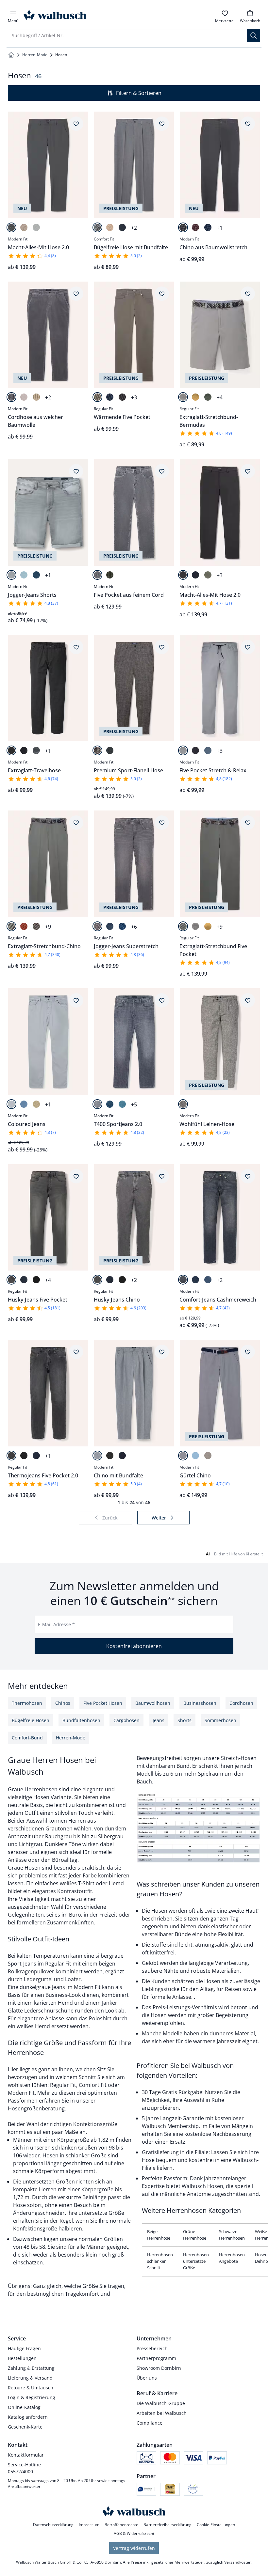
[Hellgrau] (183, 750)
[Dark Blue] (110, 926)
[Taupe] (97, 397)
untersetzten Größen (49, 2182)
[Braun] (36, 926)
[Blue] (36, 575)
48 (26, 2247)
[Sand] (110, 227)
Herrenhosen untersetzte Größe (196, 2261)
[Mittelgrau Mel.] (11, 227)
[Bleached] (24, 575)
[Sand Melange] (24, 227)
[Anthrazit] (11, 750)
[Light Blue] (122, 1104)
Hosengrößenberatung (36, 2108)
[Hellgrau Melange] (36, 227)
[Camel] (36, 397)
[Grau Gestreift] (97, 750)
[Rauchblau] (208, 750)
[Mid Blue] (208, 1280)
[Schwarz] (122, 397)
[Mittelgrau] (183, 397)
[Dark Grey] (183, 1280)
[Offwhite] (24, 397)
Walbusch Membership (170, 2126)
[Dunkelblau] (208, 227)
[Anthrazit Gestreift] (110, 750)
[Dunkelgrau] (183, 227)
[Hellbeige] (208, 1456)
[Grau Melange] (97, 227)
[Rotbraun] (24, 926)
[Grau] (11, 397)
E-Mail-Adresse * (56, 1624)
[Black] (36, 1280)
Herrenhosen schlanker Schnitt (160, 2261)
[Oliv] (110, 575)
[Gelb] (195, 397)
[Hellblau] (195, 1456)
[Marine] (122, 227)
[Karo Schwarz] (183, 1104)
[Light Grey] (11, 575)
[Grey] (97, 926)
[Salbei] (208, 397)
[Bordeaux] (195, 227)
